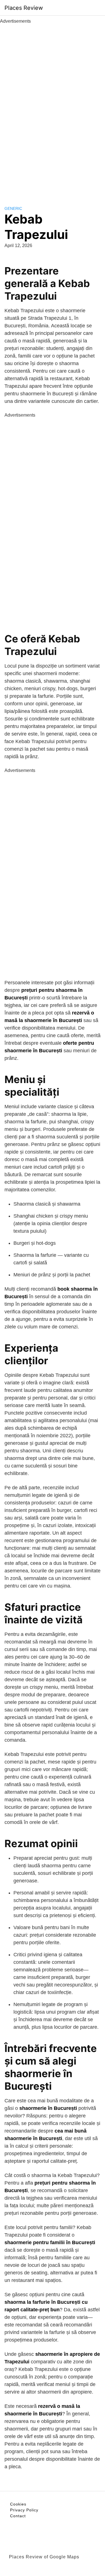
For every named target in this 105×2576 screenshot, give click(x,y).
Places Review (24, 8)
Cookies (18, 2504)
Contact (18, 2516)
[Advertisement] (53, 109)
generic (13, 208)
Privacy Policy (24, 2510)
